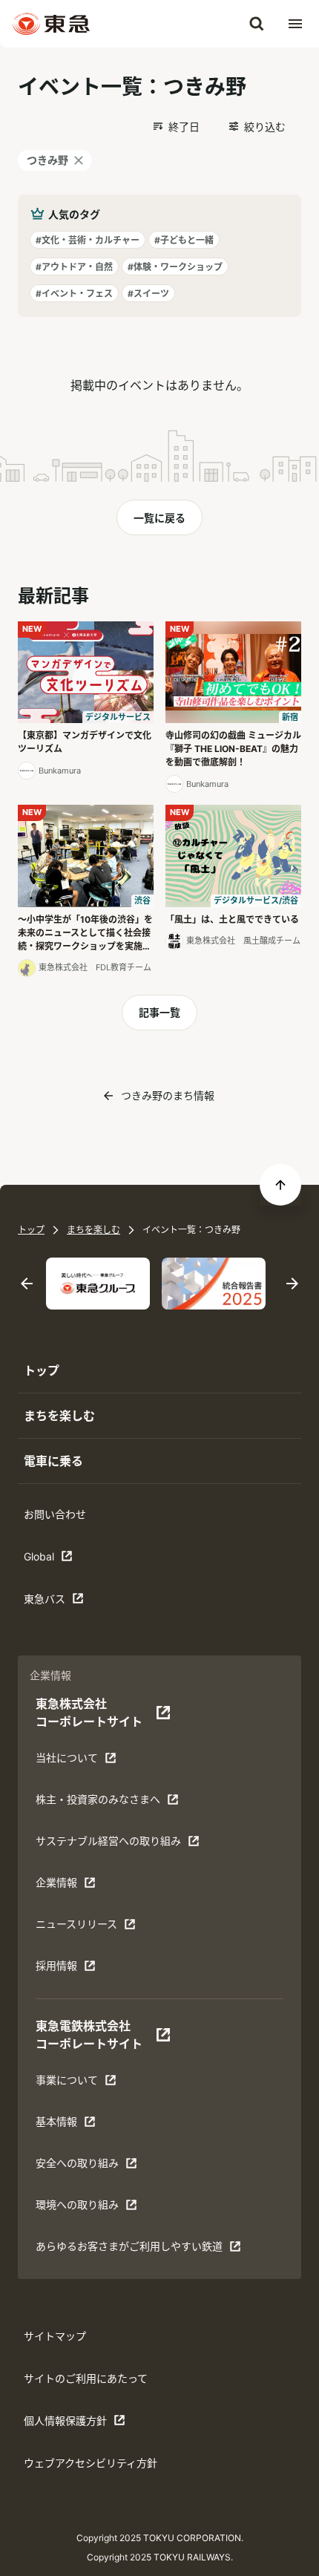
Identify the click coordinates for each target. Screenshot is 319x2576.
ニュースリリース (76, 1924)
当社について (67, 1758)
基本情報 (56, 2121)
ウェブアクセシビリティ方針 (91, 2463)
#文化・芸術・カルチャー (88, 240)
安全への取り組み (77, 2163)
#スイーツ (148, 294)
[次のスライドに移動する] (292, 1284)
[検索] (257, 24)
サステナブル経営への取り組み (108, 1841)
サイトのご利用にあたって (86, 2378)
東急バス (45, 1599)
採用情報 (56, 1965)
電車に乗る (53, 1461)
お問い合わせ (55, 1514)
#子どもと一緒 (184, 240)
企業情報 (56, 1882)
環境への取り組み (77, 2204)
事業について (67, 2080)
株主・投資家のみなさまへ (98, 1799)
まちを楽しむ (93, 1230)
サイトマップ (55, 2336)
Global (39, 1556)
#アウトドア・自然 (74, 267)
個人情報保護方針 (65, 2420)
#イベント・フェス (74, 294)
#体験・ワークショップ (175, 267)
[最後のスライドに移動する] (27, 1284)
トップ (31, 1230)
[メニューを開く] (295, 24)
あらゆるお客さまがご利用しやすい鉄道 (129, 2246)
